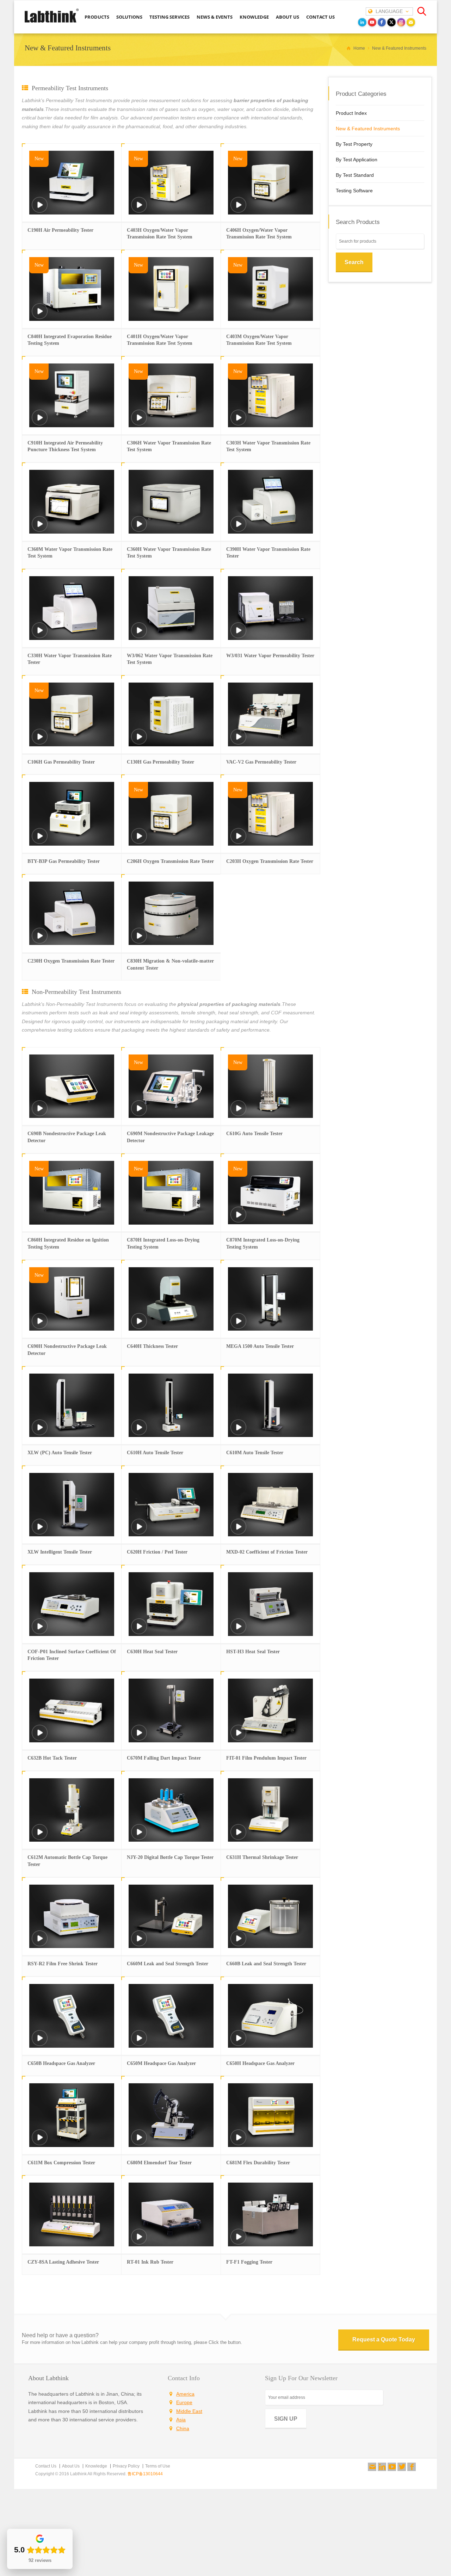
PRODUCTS (97, 17)
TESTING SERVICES (169, 17)
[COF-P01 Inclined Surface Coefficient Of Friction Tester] (40, 1631)
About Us (71, 2466)
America (185, 2394)
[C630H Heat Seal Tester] (139, 1631)
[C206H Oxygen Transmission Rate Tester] (139, 841)
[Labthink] (52, 22)
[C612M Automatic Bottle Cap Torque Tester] (40, 1837)
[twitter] (391, 22)
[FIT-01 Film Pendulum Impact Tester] (239, 1737)
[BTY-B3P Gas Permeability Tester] (40, 841)
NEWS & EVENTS (215, 17)
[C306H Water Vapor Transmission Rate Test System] (139, 422)
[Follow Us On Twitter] (402, 2467)
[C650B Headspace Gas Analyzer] (40, 2043)
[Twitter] (402, 2467)
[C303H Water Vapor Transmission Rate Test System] (239, 422)
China (183, 2428)
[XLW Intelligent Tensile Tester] (40, 1532)
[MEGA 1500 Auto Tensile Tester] (239, 1326)
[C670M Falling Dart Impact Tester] (139, 1737)
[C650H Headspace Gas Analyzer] (239, 2043)
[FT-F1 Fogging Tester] (239, 2241)
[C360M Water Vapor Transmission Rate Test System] (40, 528)
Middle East (189, 2411)
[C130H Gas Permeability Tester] (139, 741)
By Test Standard (355, 175)
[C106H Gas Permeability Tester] (40, 741)
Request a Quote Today (384, 2339)
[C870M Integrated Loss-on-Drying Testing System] (239, 1219)
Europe (184, 2402)
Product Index (351, 113)
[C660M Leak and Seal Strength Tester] (139, 1943)
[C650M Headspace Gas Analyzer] (139, 2043)
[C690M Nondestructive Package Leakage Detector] (139, 1113)
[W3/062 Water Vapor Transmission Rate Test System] (139, 635)
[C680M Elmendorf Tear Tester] (139, 2142)
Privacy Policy (126, 2466)
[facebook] (382, 22)
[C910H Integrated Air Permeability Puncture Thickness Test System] (40, 422)
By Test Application (357, 160)
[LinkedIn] (362, 22)
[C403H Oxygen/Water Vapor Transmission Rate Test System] (139, 209)
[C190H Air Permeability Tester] (40, 209)
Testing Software (354, 191)
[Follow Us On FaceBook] (412, 2467)
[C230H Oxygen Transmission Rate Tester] (40, 940)
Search (354, 262)
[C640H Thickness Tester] (139, 1326)
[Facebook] (412, 2467)
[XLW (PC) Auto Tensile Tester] (40, 1432)
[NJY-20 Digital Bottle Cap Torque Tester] (139, 1837)
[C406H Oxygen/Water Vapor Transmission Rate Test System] (239, 209)
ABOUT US (288, 17)
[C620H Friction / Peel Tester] (139, 1532)
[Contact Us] (372, 2467)
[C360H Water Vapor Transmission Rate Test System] (139, 528)
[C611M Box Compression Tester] (40, 2142)
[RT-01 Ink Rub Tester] (139, 2241)
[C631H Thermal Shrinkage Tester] (239, 1837)
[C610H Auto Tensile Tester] (139, 1432)
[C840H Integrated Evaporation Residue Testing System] (40, 316)
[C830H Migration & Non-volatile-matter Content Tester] (139, 940)
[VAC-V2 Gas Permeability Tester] (239, 741)
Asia (181, 2420)
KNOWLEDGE (254, 17)
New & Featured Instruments (368, 129)
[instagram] (401, 22)
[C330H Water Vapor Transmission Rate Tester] (40, 635)
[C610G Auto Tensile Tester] (239, 1113)
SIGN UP (286, 2419)
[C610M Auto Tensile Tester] (239, 1432)
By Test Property (354, 144)
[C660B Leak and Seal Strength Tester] (239, 1943)
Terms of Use (158, 2466)
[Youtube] (392, 2467)
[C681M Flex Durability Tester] (239, 2142)
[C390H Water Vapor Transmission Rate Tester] (239, 528)
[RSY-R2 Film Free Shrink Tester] (40, 1943)
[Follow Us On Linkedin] (382, 2467)
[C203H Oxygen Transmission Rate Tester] (239, 841)
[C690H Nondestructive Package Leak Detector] (40, 1326)
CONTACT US (320, 17)
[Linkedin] (382, 2467)
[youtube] (372, 22)
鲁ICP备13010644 (145, 2474)
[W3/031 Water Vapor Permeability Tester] (239, 635)
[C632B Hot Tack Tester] (40, 1737)
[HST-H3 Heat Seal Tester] (239, 1631)
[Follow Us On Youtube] (392, 2467)
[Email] (411, 22)
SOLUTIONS (129, 17)
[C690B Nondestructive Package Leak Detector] (40, 1113)
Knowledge (96, 2466)
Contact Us (46, 2466)
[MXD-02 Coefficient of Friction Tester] (239, 1532)
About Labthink (48, 2378)
